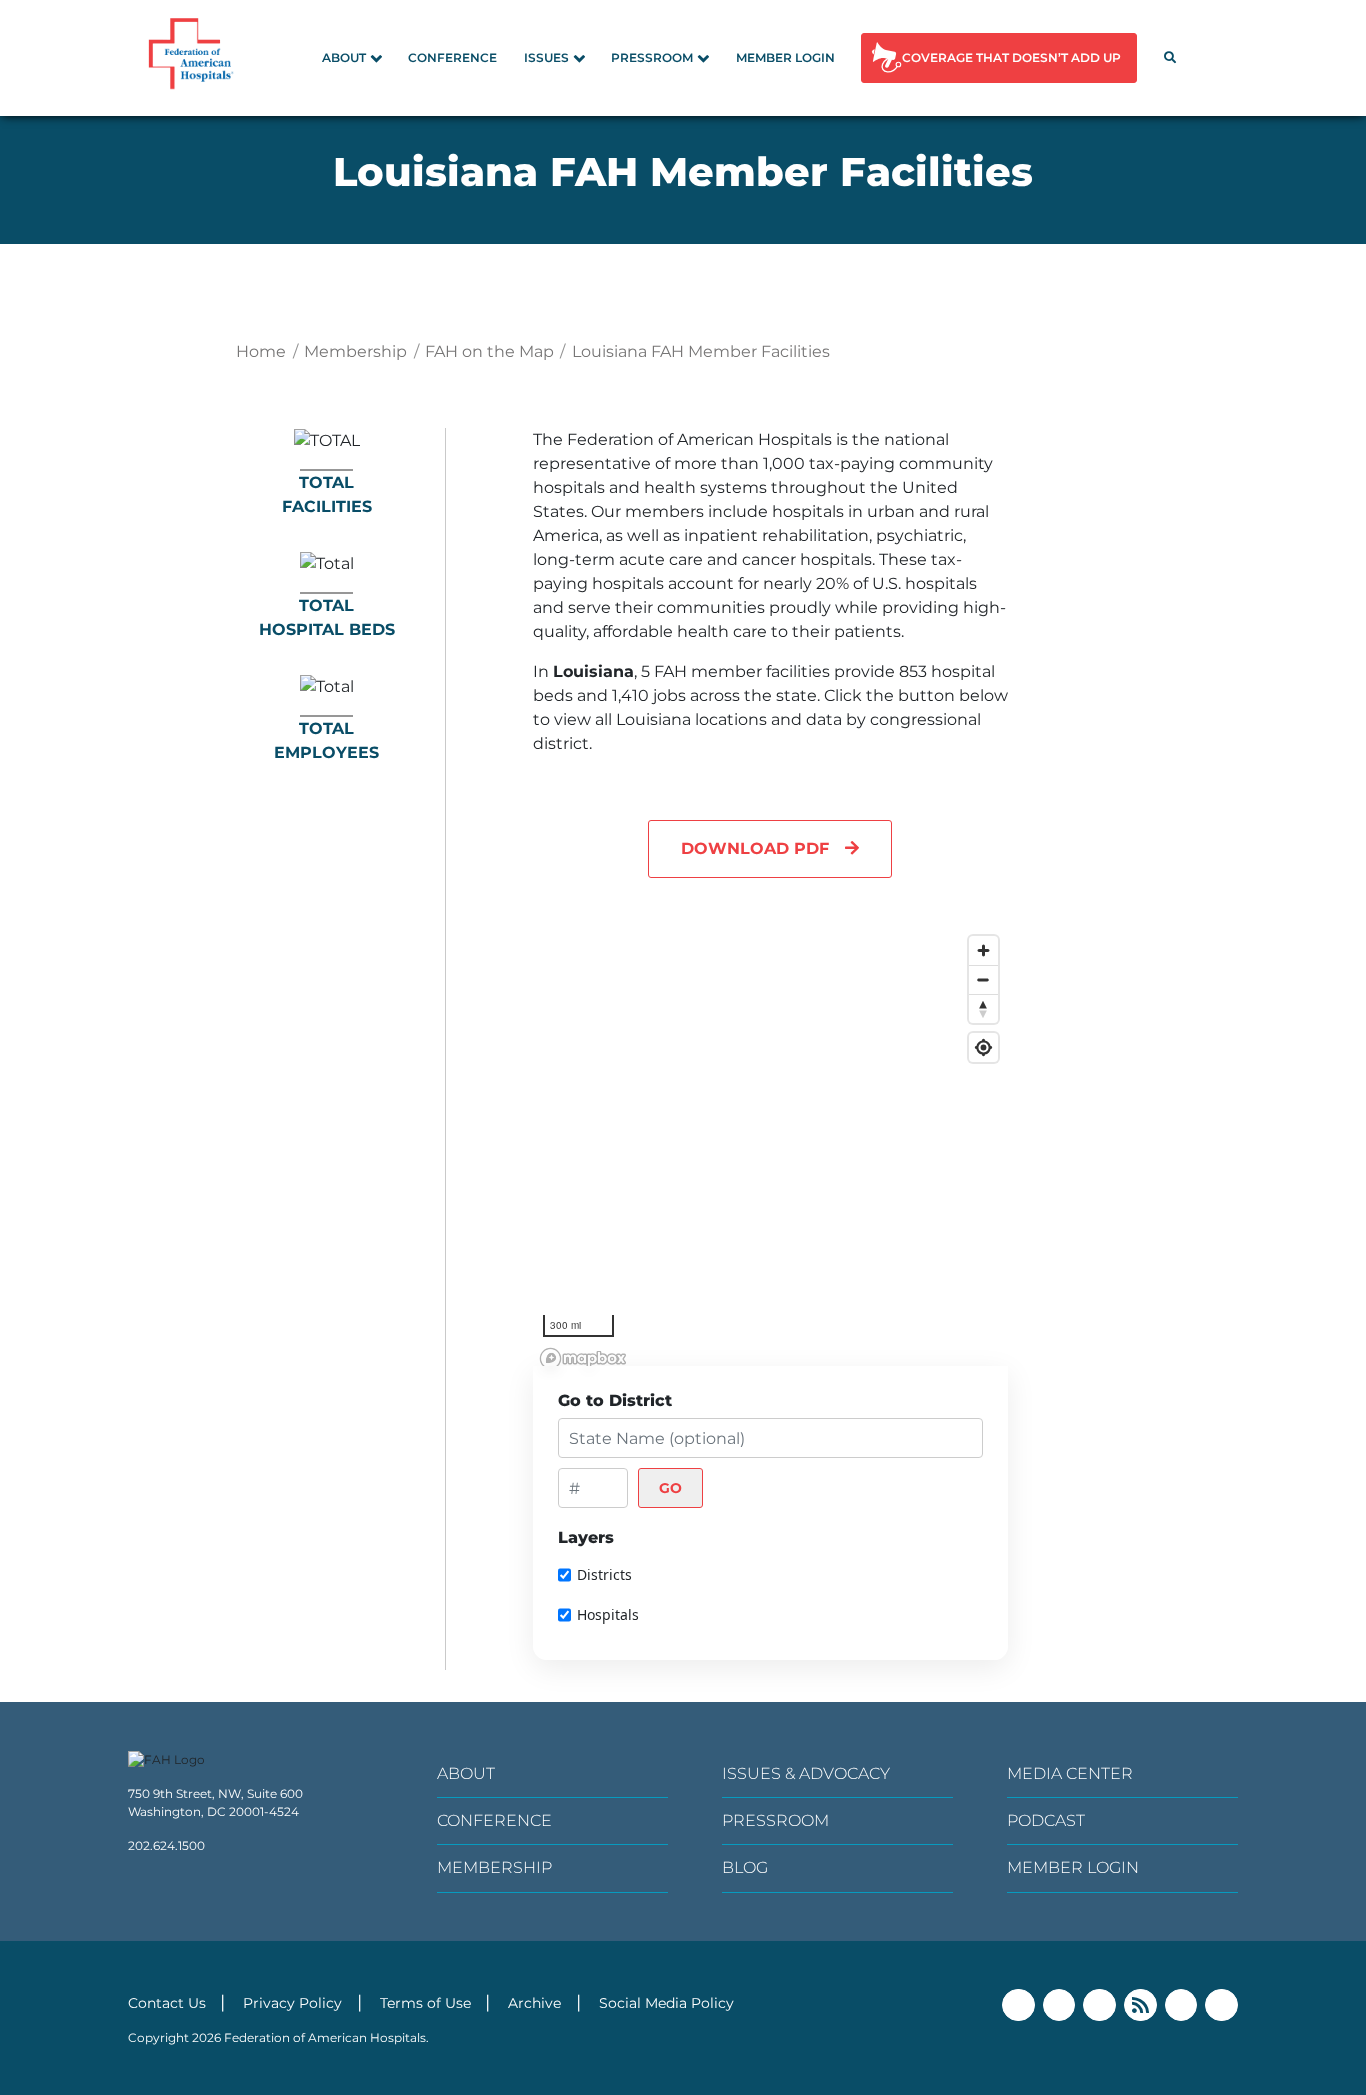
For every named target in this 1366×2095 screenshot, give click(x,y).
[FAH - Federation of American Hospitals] (194, 58)
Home (261, 351)
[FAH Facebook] (1018, 2005)
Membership (355, 351)
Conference (452, 57)
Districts (604, 1574)
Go (670, 1488)
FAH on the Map (489, 351)
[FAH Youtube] (1181, 2005)
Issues (546, 57)
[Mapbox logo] (583, 1358)
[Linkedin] (1099, 2005)
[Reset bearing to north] (983, 1008)
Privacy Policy (292, 2003)
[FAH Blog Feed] (1140, 2005)
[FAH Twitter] (1059, 2005)
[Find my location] (983, 1047)
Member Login (785, 57)
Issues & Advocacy (806, 1773)
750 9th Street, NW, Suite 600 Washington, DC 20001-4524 (215, 1802)
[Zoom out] (983, 979)
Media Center (1070, 1773)
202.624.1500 (166, 1845)
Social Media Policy (666, 2003)
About (344, 57)
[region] (770, 1151)
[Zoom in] (983, 950)
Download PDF (755, 848)
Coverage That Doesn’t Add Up (1011, 57)
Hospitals (608, 1614)
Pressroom (652, 57)
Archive (534, 2003)
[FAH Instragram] (1221, 2005)
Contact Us (167, 2003)
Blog (745, 1867)
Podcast (1046, 1820)
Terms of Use (425, 2003)
